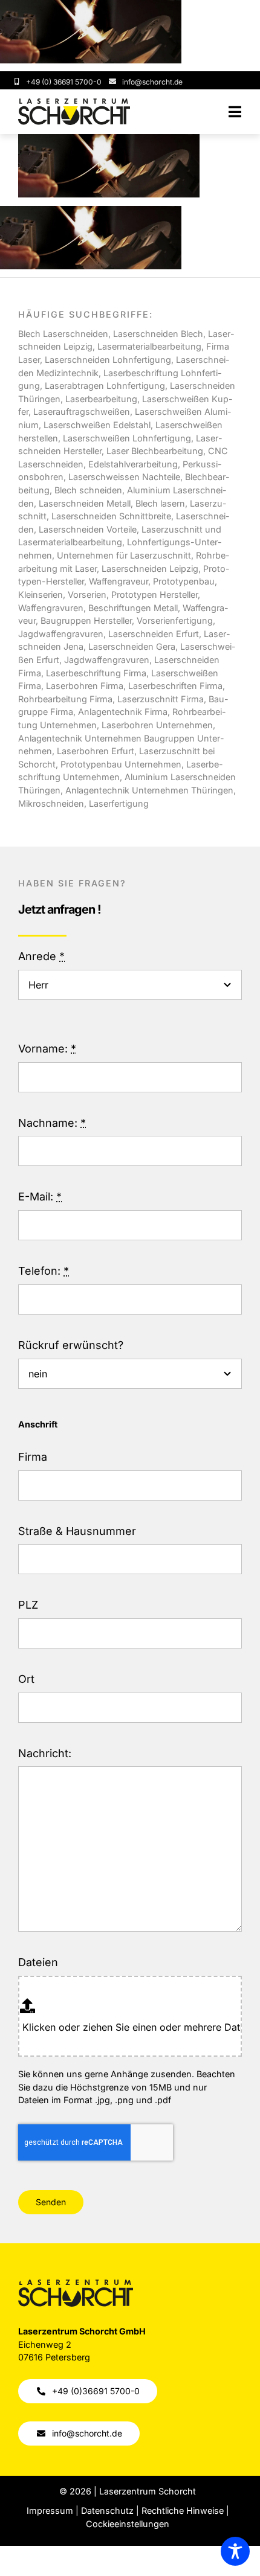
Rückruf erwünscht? (71, 1345)
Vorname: (47, 1049)
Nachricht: (45, 1753)
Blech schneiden (88, 490)
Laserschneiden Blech (158, 334)
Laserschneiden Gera (132, 646)
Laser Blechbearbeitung (155, 451)
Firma (33, 1457)
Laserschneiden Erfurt (154, 634)
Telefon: (44, 1271)
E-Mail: (40, 1197)
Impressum (50, 2510)
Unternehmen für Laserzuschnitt (124, 555)
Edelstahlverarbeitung (133, 464)
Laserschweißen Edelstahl (97, 425)
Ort (26, 1679)
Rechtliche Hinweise (183, 2510)
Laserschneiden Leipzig (150, 569)
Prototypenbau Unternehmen (121, 764)
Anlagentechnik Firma (123, 712)
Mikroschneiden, (54, 803)
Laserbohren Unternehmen (157, 725)
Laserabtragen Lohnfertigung (105, 386)
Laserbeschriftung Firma (96, 673)
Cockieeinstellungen (128, 2524)
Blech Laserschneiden (63, 334)
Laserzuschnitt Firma (161, 699)
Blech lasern (160, 503)
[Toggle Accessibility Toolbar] (235, 2551)
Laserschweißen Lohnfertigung (127, 438)
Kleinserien (41, 594)
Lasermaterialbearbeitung (149, 346)
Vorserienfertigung (175, 620)
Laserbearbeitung (101, 399)
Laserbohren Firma (83, 686)
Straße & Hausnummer (77, 1531)
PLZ (28, 1605)
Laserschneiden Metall (85, 503)
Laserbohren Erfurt (96, 751)
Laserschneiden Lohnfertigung (108, 360)
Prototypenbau (184, 581)
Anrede (41, 956)
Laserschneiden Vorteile (88, 529)
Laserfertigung (119, 803)
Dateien (38, 1962)
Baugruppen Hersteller (86, 620)
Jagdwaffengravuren (107, 660)
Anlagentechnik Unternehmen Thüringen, (151, 790)
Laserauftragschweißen (82, 412)
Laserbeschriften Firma (175, 686)
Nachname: (52, 1123)
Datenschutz (107, 2510)
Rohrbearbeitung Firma (65, 699)
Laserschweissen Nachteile (124, 477)
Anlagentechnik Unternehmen (80, 738)
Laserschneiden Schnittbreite (111, 516)
